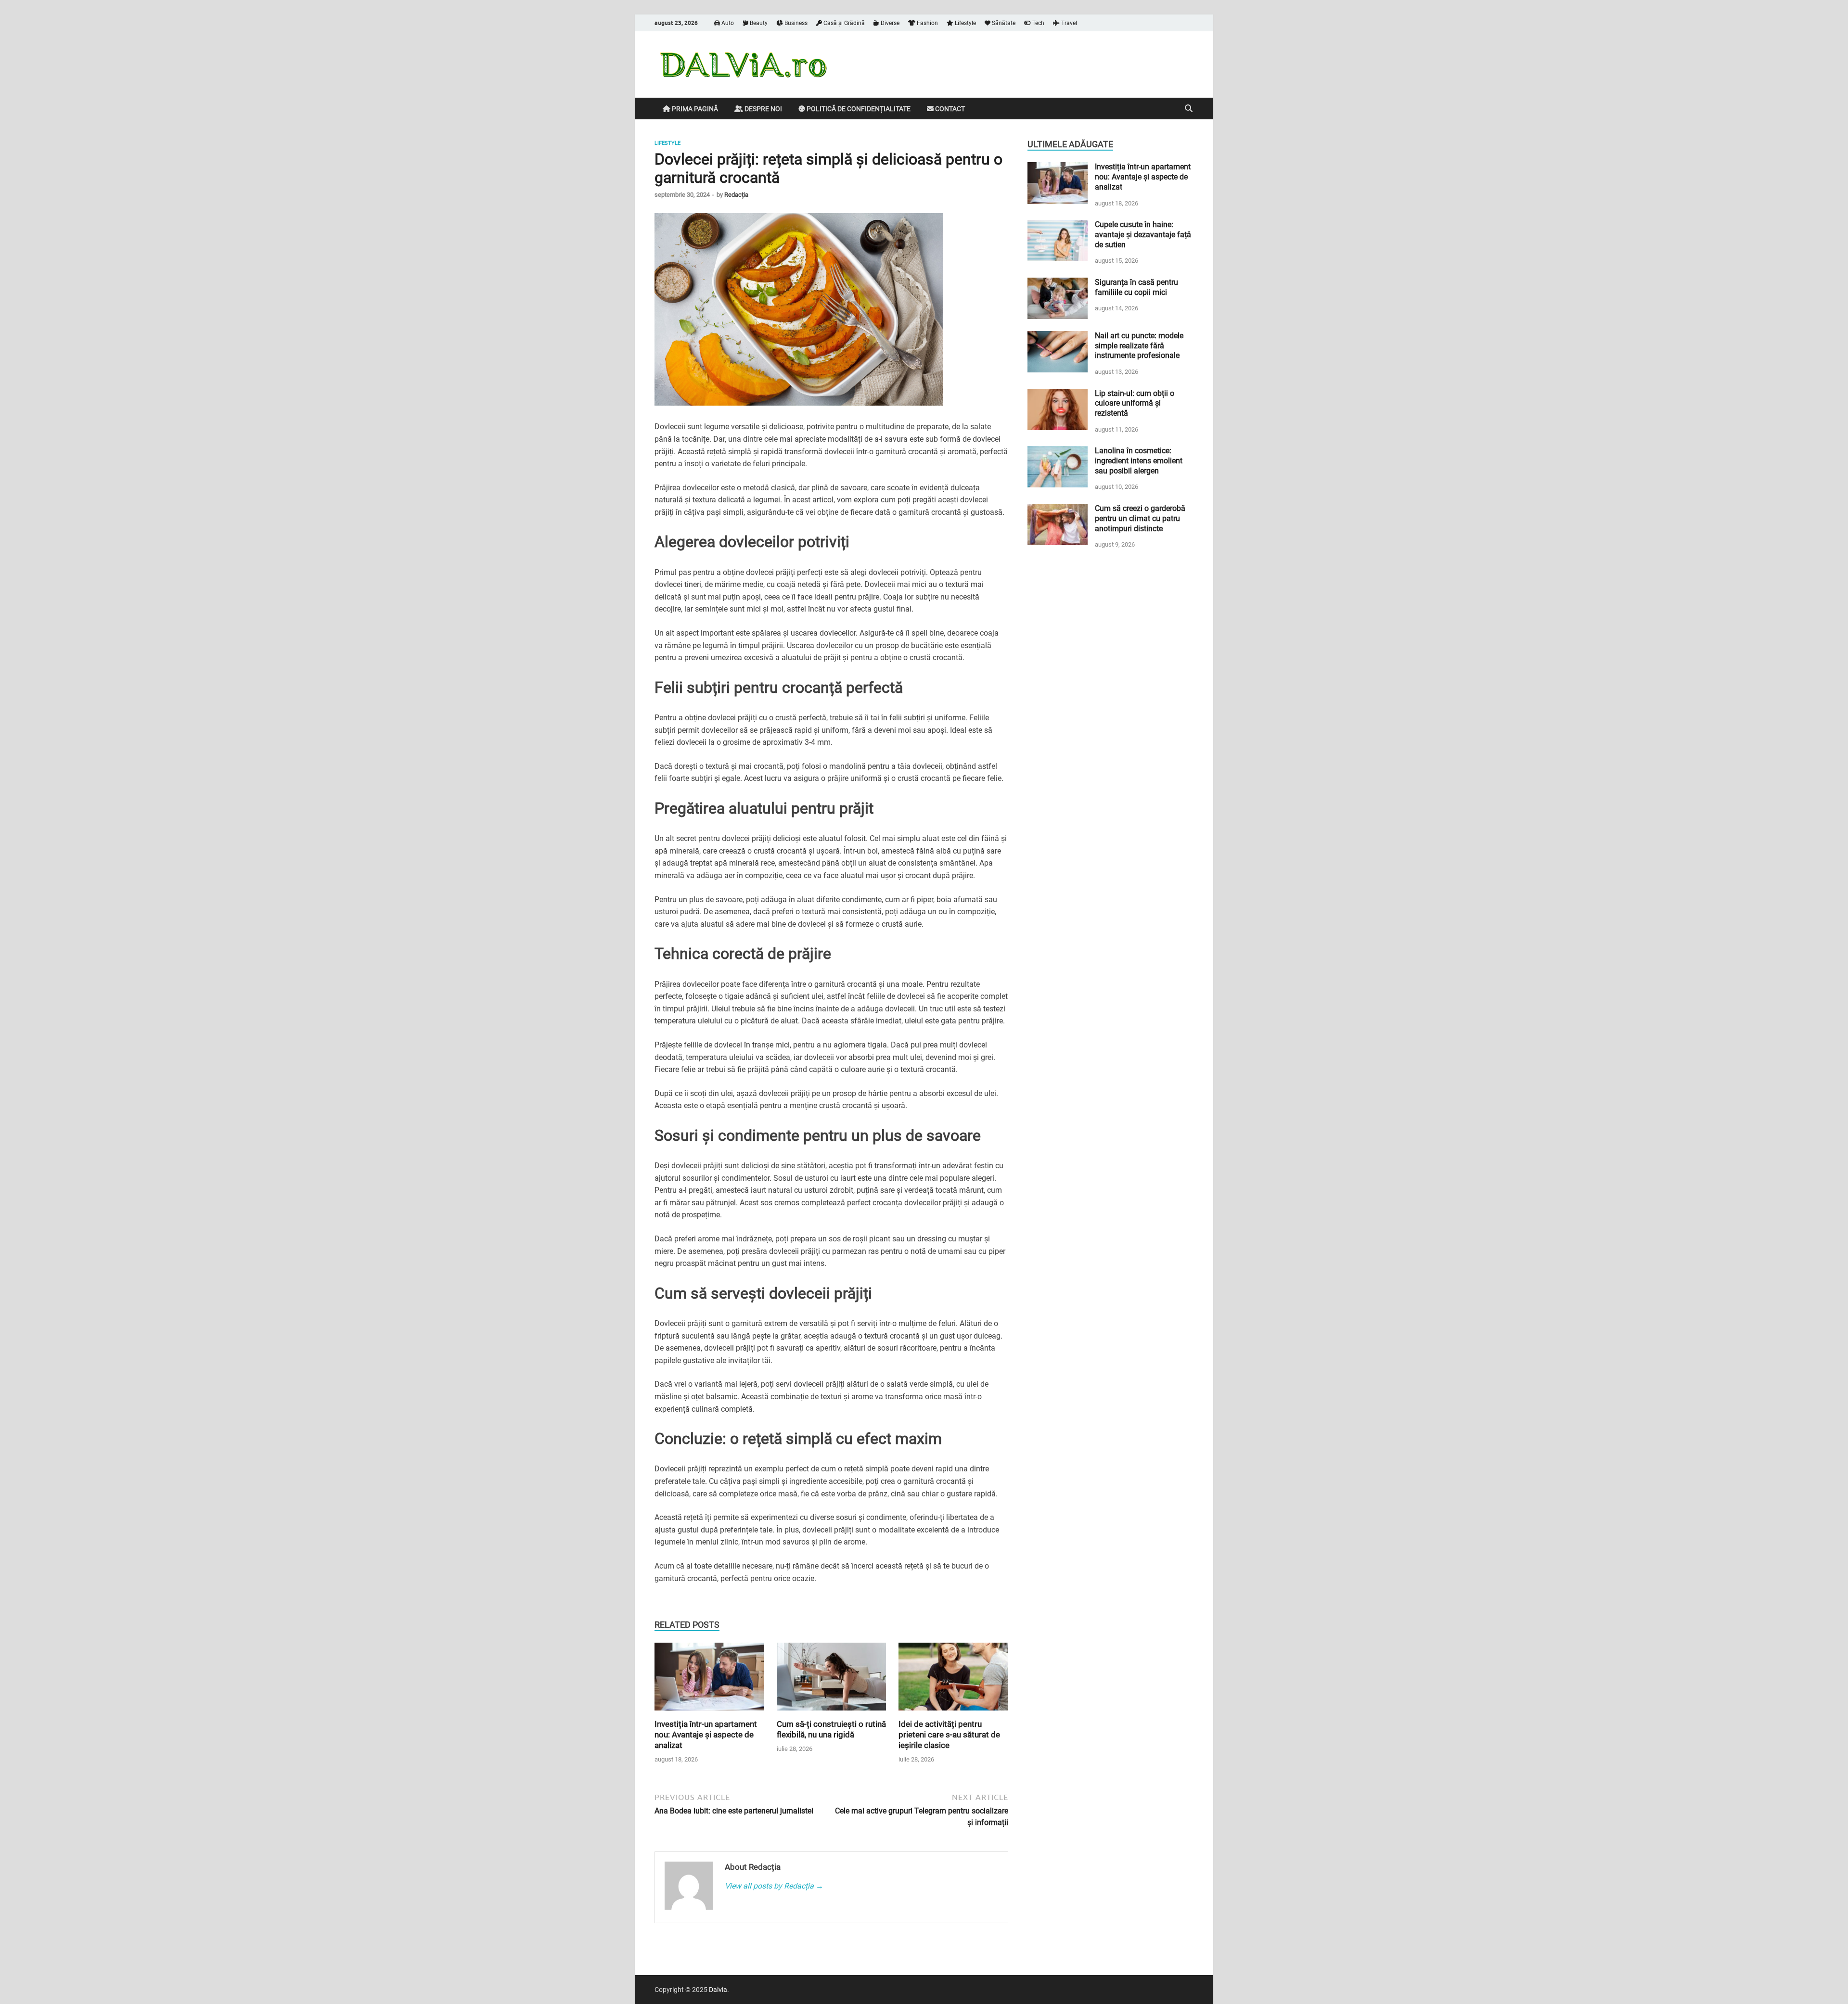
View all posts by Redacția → (774, 1886)
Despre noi (763, 109)
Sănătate (1003, 23)
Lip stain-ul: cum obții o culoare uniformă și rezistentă (1135, 403)
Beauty (758, 23)
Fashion (927, 23)
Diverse (889, 23)
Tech (1038, 23)
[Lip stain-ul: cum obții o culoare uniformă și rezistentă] (1058, 394)
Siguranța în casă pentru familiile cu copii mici (1136, 287)
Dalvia (718, 1990)
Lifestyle (965, 23)
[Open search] (1189, 109)
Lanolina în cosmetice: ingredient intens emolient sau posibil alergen (1139, 461)
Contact (949, 109)
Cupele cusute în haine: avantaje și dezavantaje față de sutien (1143, 235)
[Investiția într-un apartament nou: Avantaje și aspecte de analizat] (709, 1680)
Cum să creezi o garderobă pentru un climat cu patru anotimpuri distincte (1140, 518)
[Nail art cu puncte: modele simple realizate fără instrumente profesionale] (1058, 337)
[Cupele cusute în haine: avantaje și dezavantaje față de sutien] (1058, 225)
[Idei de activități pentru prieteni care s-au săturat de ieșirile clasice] (953, 1680)
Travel (1068, 23)
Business (795, 23)
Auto (727, 23)
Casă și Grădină (843, 23)
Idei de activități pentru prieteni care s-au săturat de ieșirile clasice (949, 1735)
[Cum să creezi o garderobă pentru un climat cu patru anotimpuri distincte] (1058, 509)
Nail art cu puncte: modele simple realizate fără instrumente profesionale (1139, 346)
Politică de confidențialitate (858, 109)
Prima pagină (694, 109)
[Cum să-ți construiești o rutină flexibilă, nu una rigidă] (832, 1680)
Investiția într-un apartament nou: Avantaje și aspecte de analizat (706, 1735)
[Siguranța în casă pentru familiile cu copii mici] (1058, 283)
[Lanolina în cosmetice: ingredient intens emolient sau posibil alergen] (1058, 452)
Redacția (736, 195)
